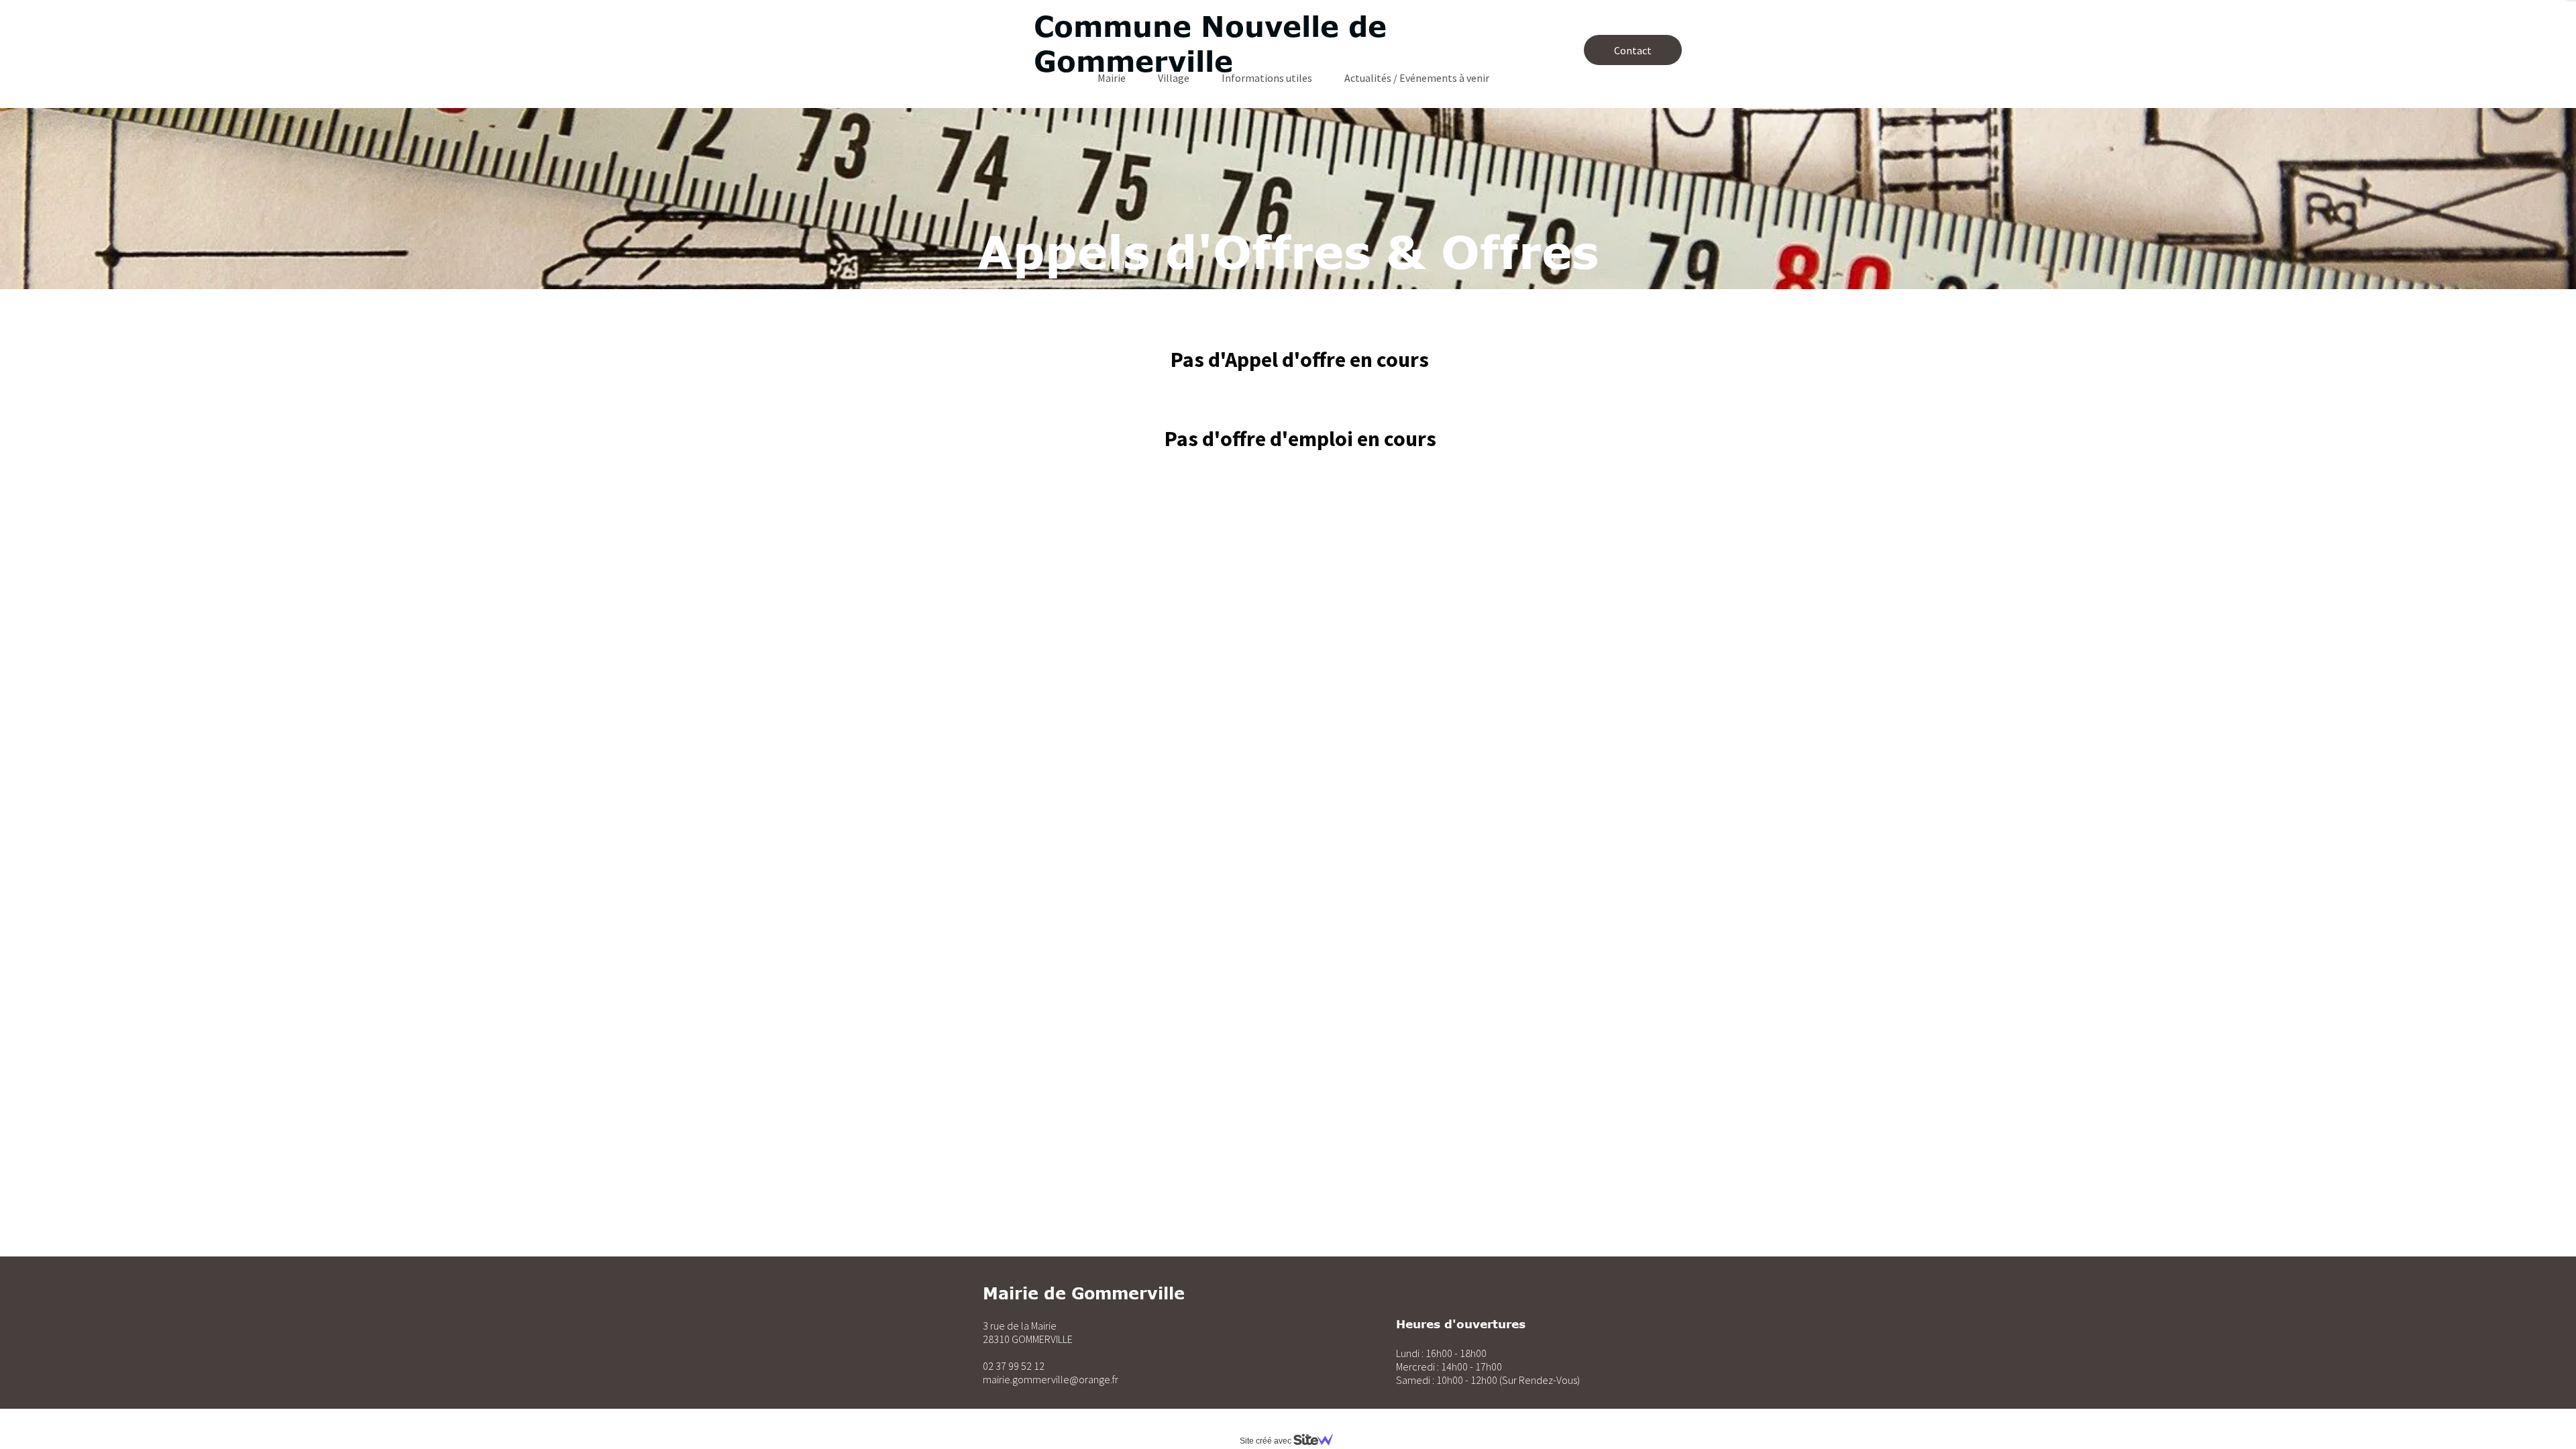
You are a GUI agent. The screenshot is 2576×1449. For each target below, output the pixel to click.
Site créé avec (1267, 1441)
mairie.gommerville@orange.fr (1051, 1379)
